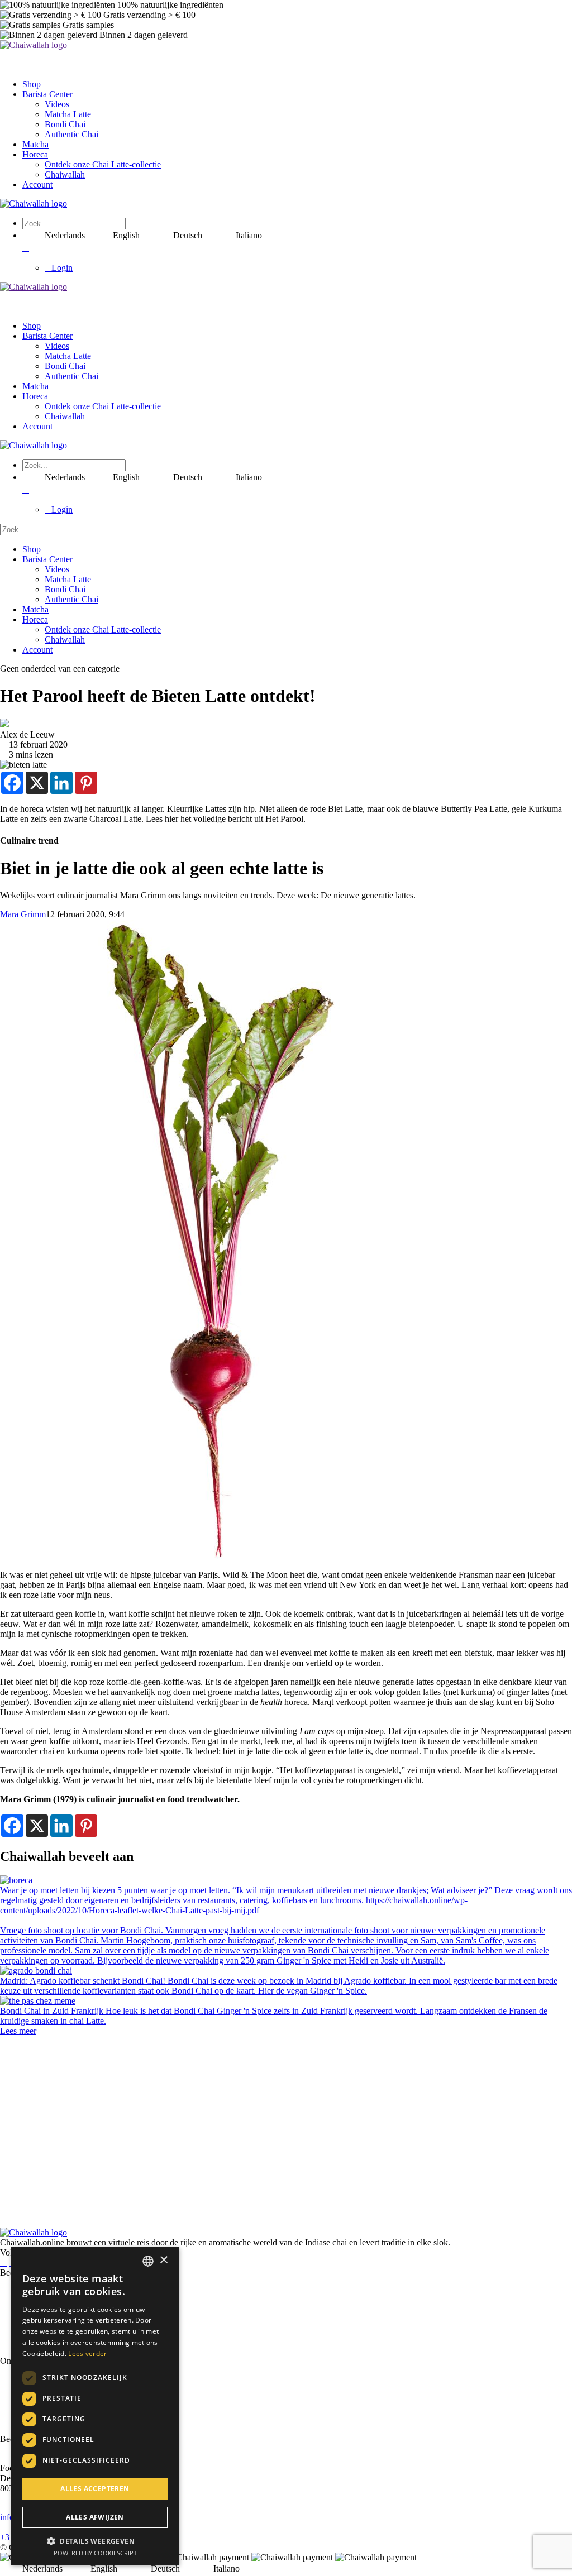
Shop (32, 84)
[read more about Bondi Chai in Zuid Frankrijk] (38, 2001)
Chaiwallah (65, 174)
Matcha (35, 144)
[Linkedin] (61, 783)
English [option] (126, 235)
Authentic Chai (71, 134)
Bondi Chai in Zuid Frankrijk (53, 2011)
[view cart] (26, 248)
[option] (115, 236)
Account (37, 185)
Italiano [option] (249, 235)
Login (62, 268)
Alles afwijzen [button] (95, 2517)
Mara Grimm (23, 914)
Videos (57, 104)
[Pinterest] (86, 783)
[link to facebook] (3, 2263)
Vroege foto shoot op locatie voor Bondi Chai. (83, 1930)
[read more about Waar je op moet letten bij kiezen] (16, 1880)
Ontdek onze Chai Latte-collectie (103, 164)
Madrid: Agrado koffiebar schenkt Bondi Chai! (84, 1981)
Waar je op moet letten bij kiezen (59, 1890)
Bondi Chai (65, 124)
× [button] (163, 2260)
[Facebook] (12, 783)
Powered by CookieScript (95, 2553)
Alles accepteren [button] (95, 2489)
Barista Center (47, 94)
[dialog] (95, 2406)
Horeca (35, 154)
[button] (95, 2541)
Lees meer (18, 2031)
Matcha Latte (68, 114)
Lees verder (87, 2354)
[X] (37, 783)
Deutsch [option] (188, 235)
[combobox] (148, 2261)
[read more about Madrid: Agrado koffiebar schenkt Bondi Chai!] (36, 1971)
